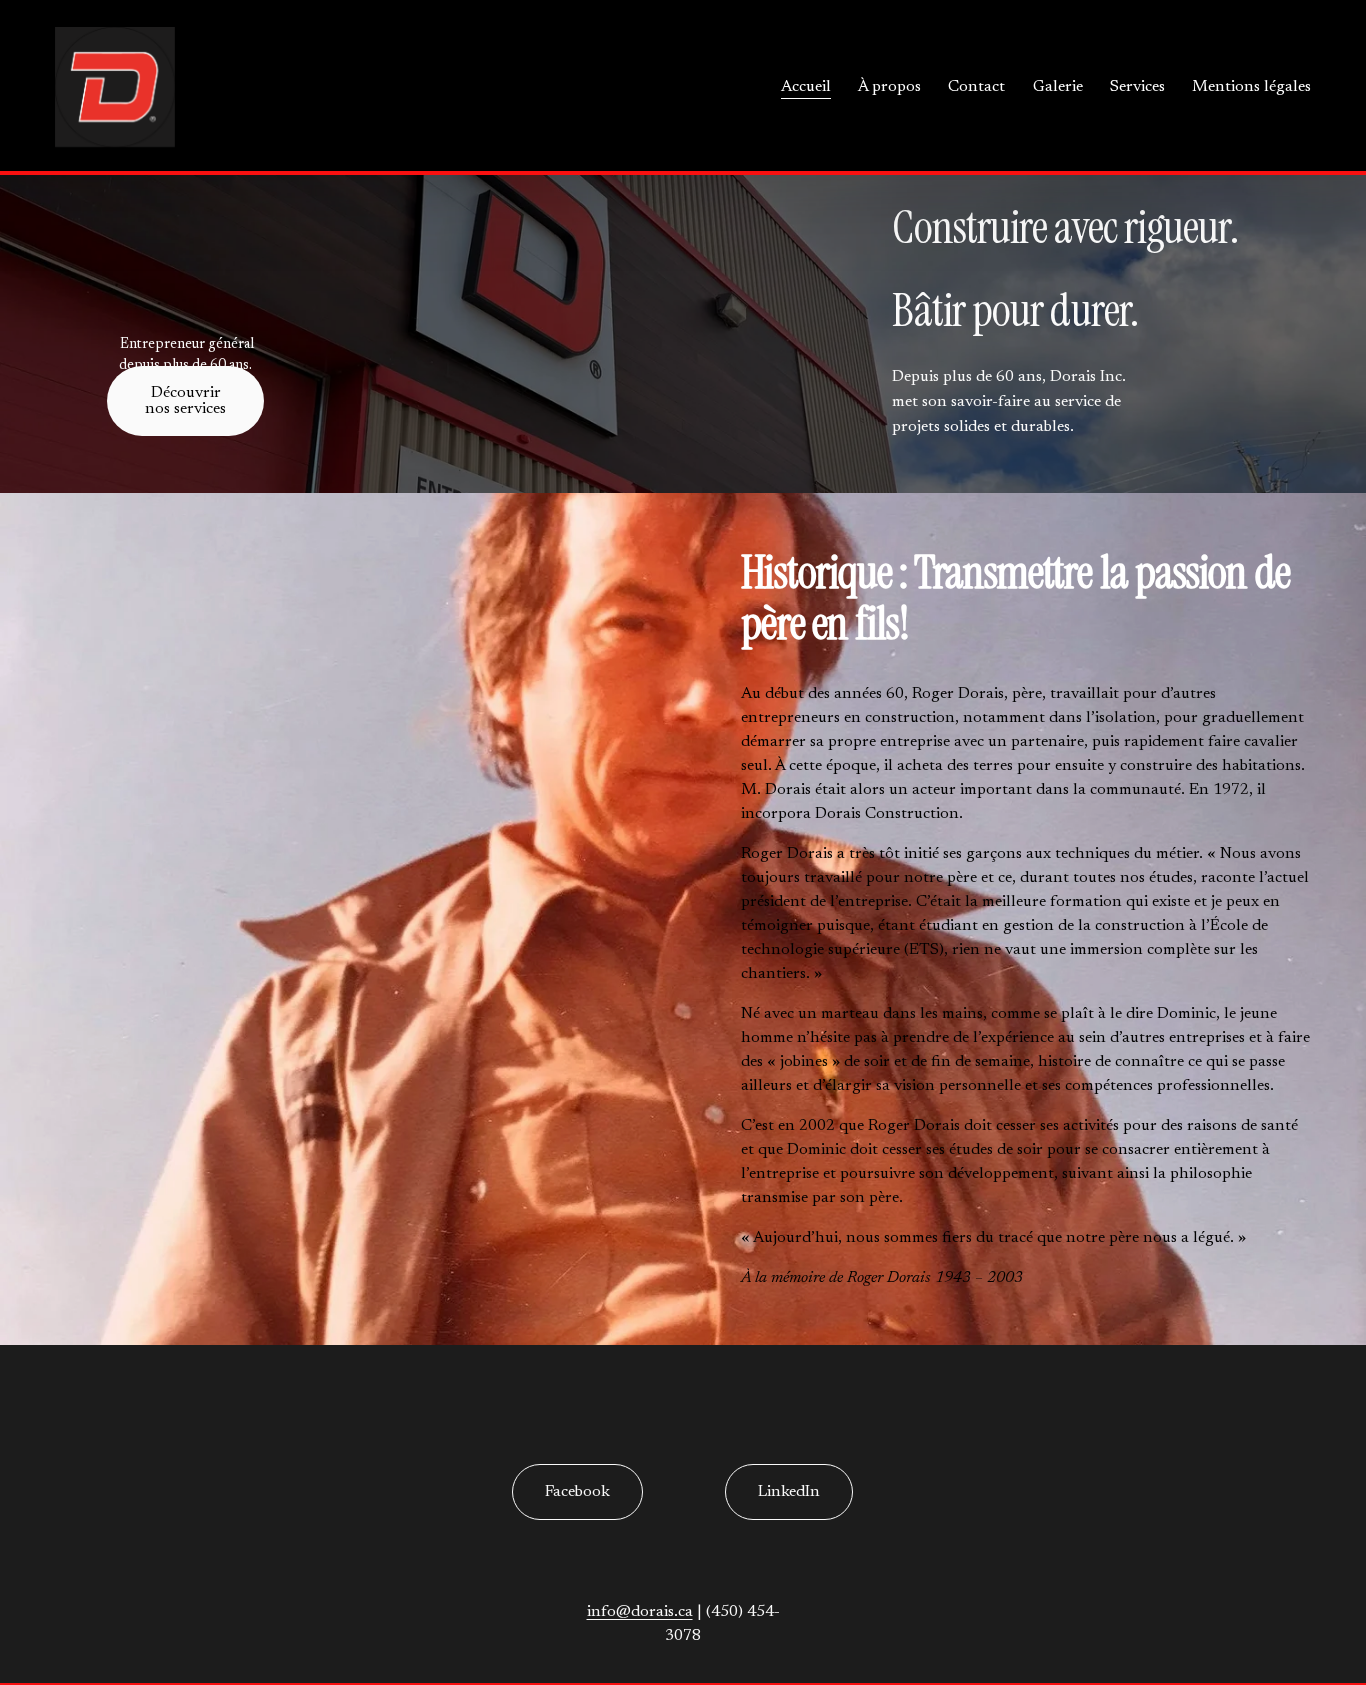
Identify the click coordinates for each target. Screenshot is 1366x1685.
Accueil (806, 87)
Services (1137, 87)
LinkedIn (789, 1492)
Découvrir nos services (185, 401)
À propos (889, 87)
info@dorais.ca (640, 1612)
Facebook (577, 1492)
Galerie (1058, 87)
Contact (976, 87)
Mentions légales (1251, 87)
